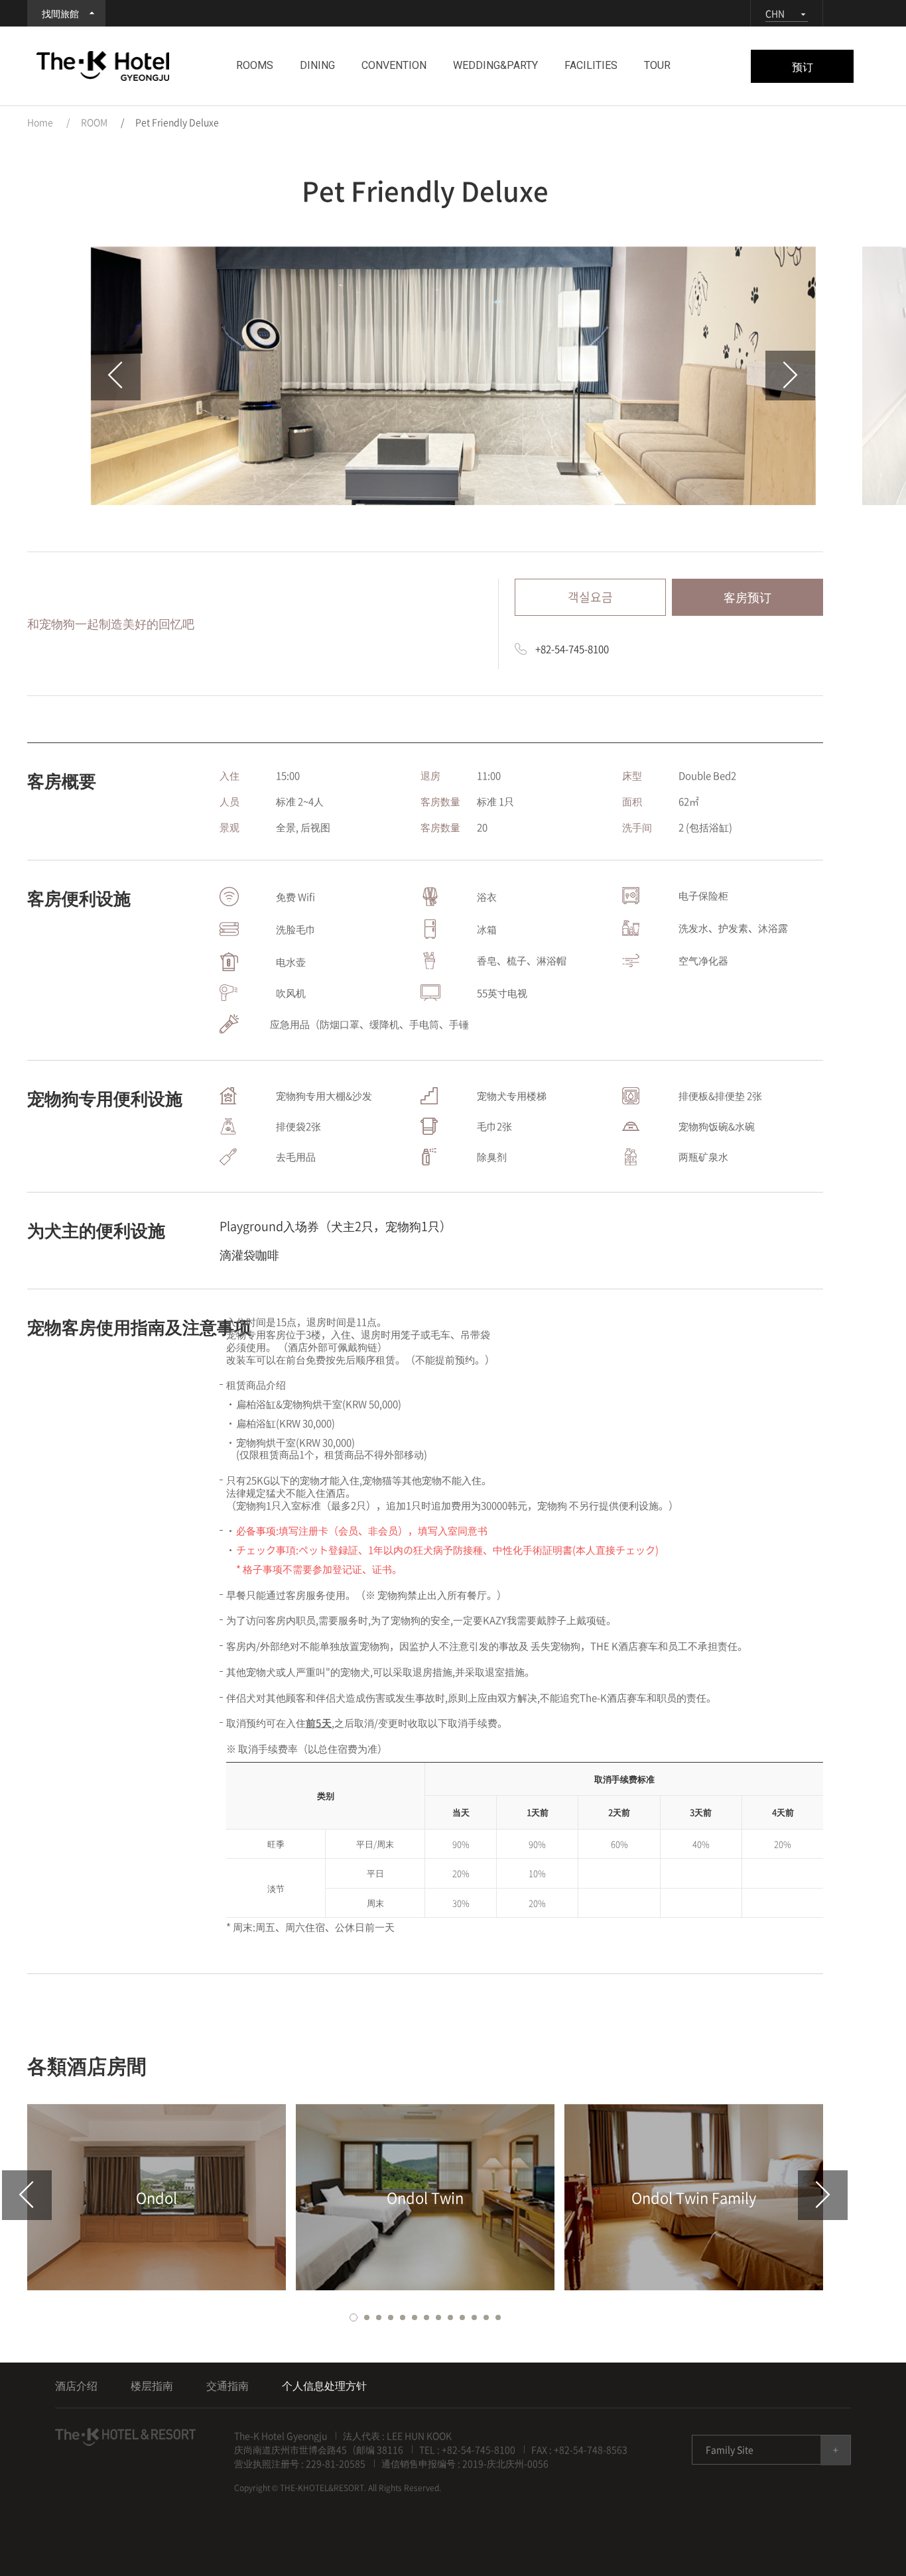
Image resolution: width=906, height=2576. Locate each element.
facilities (591, 65)
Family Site (730, 2449)
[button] (354, 2317)
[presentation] (116, 376)
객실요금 (590, 597)
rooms (255, 65)
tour (657, 65)
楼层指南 (152, 2385)
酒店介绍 (76, 2385)
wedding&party (495, 65)
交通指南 (227, 2385)
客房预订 (747, 597)
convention (394, 65)
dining (317, 65)
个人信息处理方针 (324, 2385)
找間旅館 (60, 13)
